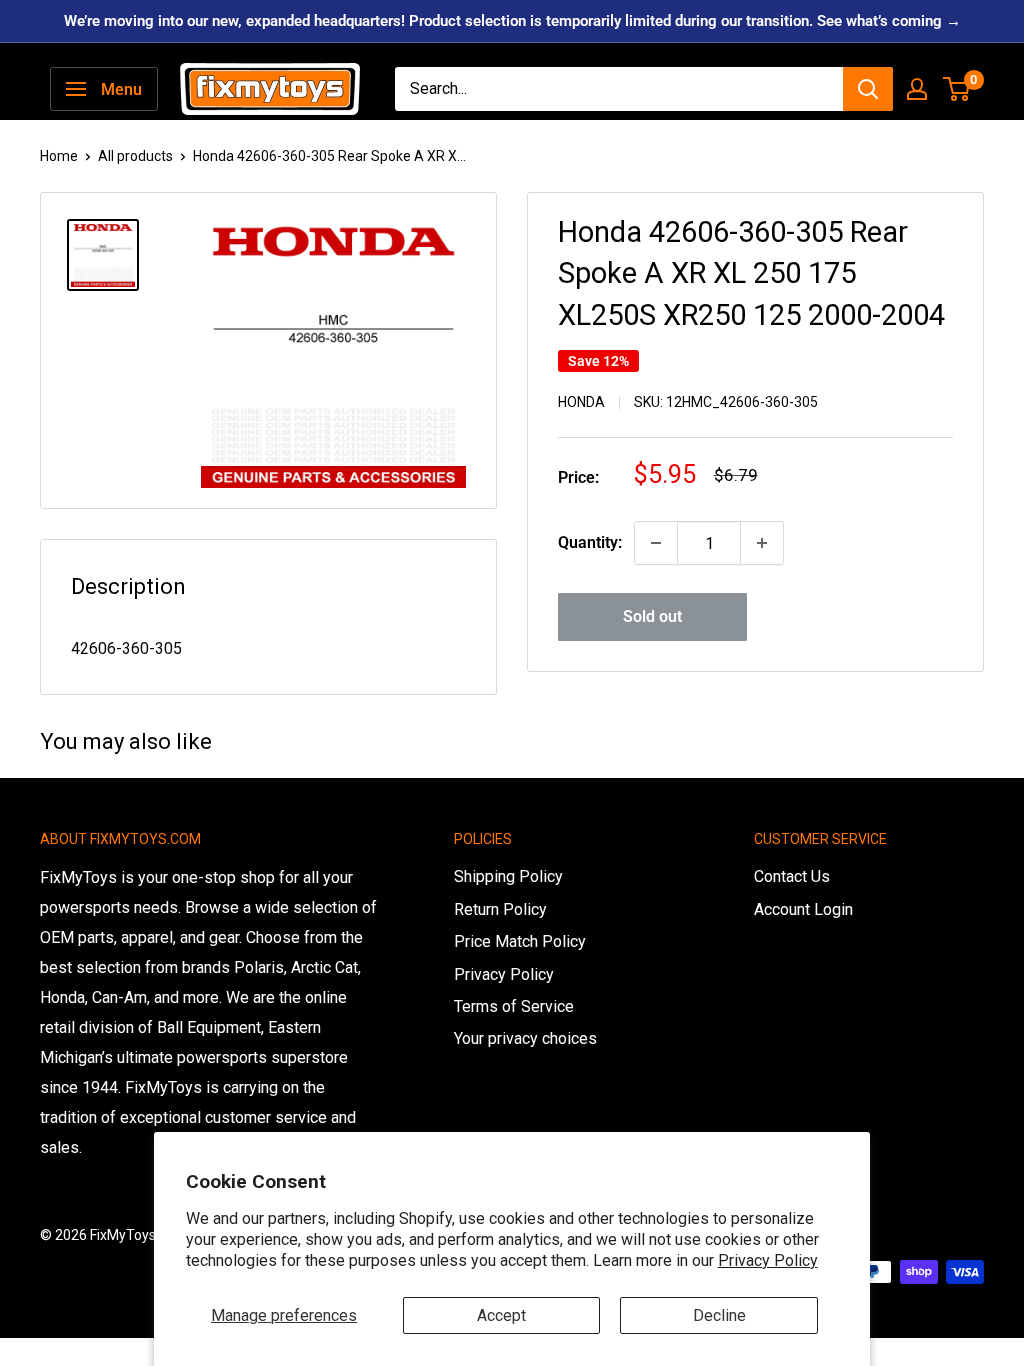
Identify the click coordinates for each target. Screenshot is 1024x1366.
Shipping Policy (508, 876)
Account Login (803, 909)
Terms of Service (514, 1006)
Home (59, 156)
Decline (719, 1315)
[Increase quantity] (762, 543)
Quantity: (590, 542)
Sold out (652, 616)
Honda (581, 402)
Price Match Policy (520, 941)
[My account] (917, 89)
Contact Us (792, 876)
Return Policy (500, 909)
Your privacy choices (525, 1038)
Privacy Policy (768, 1260)
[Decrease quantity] (656, 543)
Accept (501, 1315)
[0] (957, 89)
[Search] (868, 89)
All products (135, 156)
